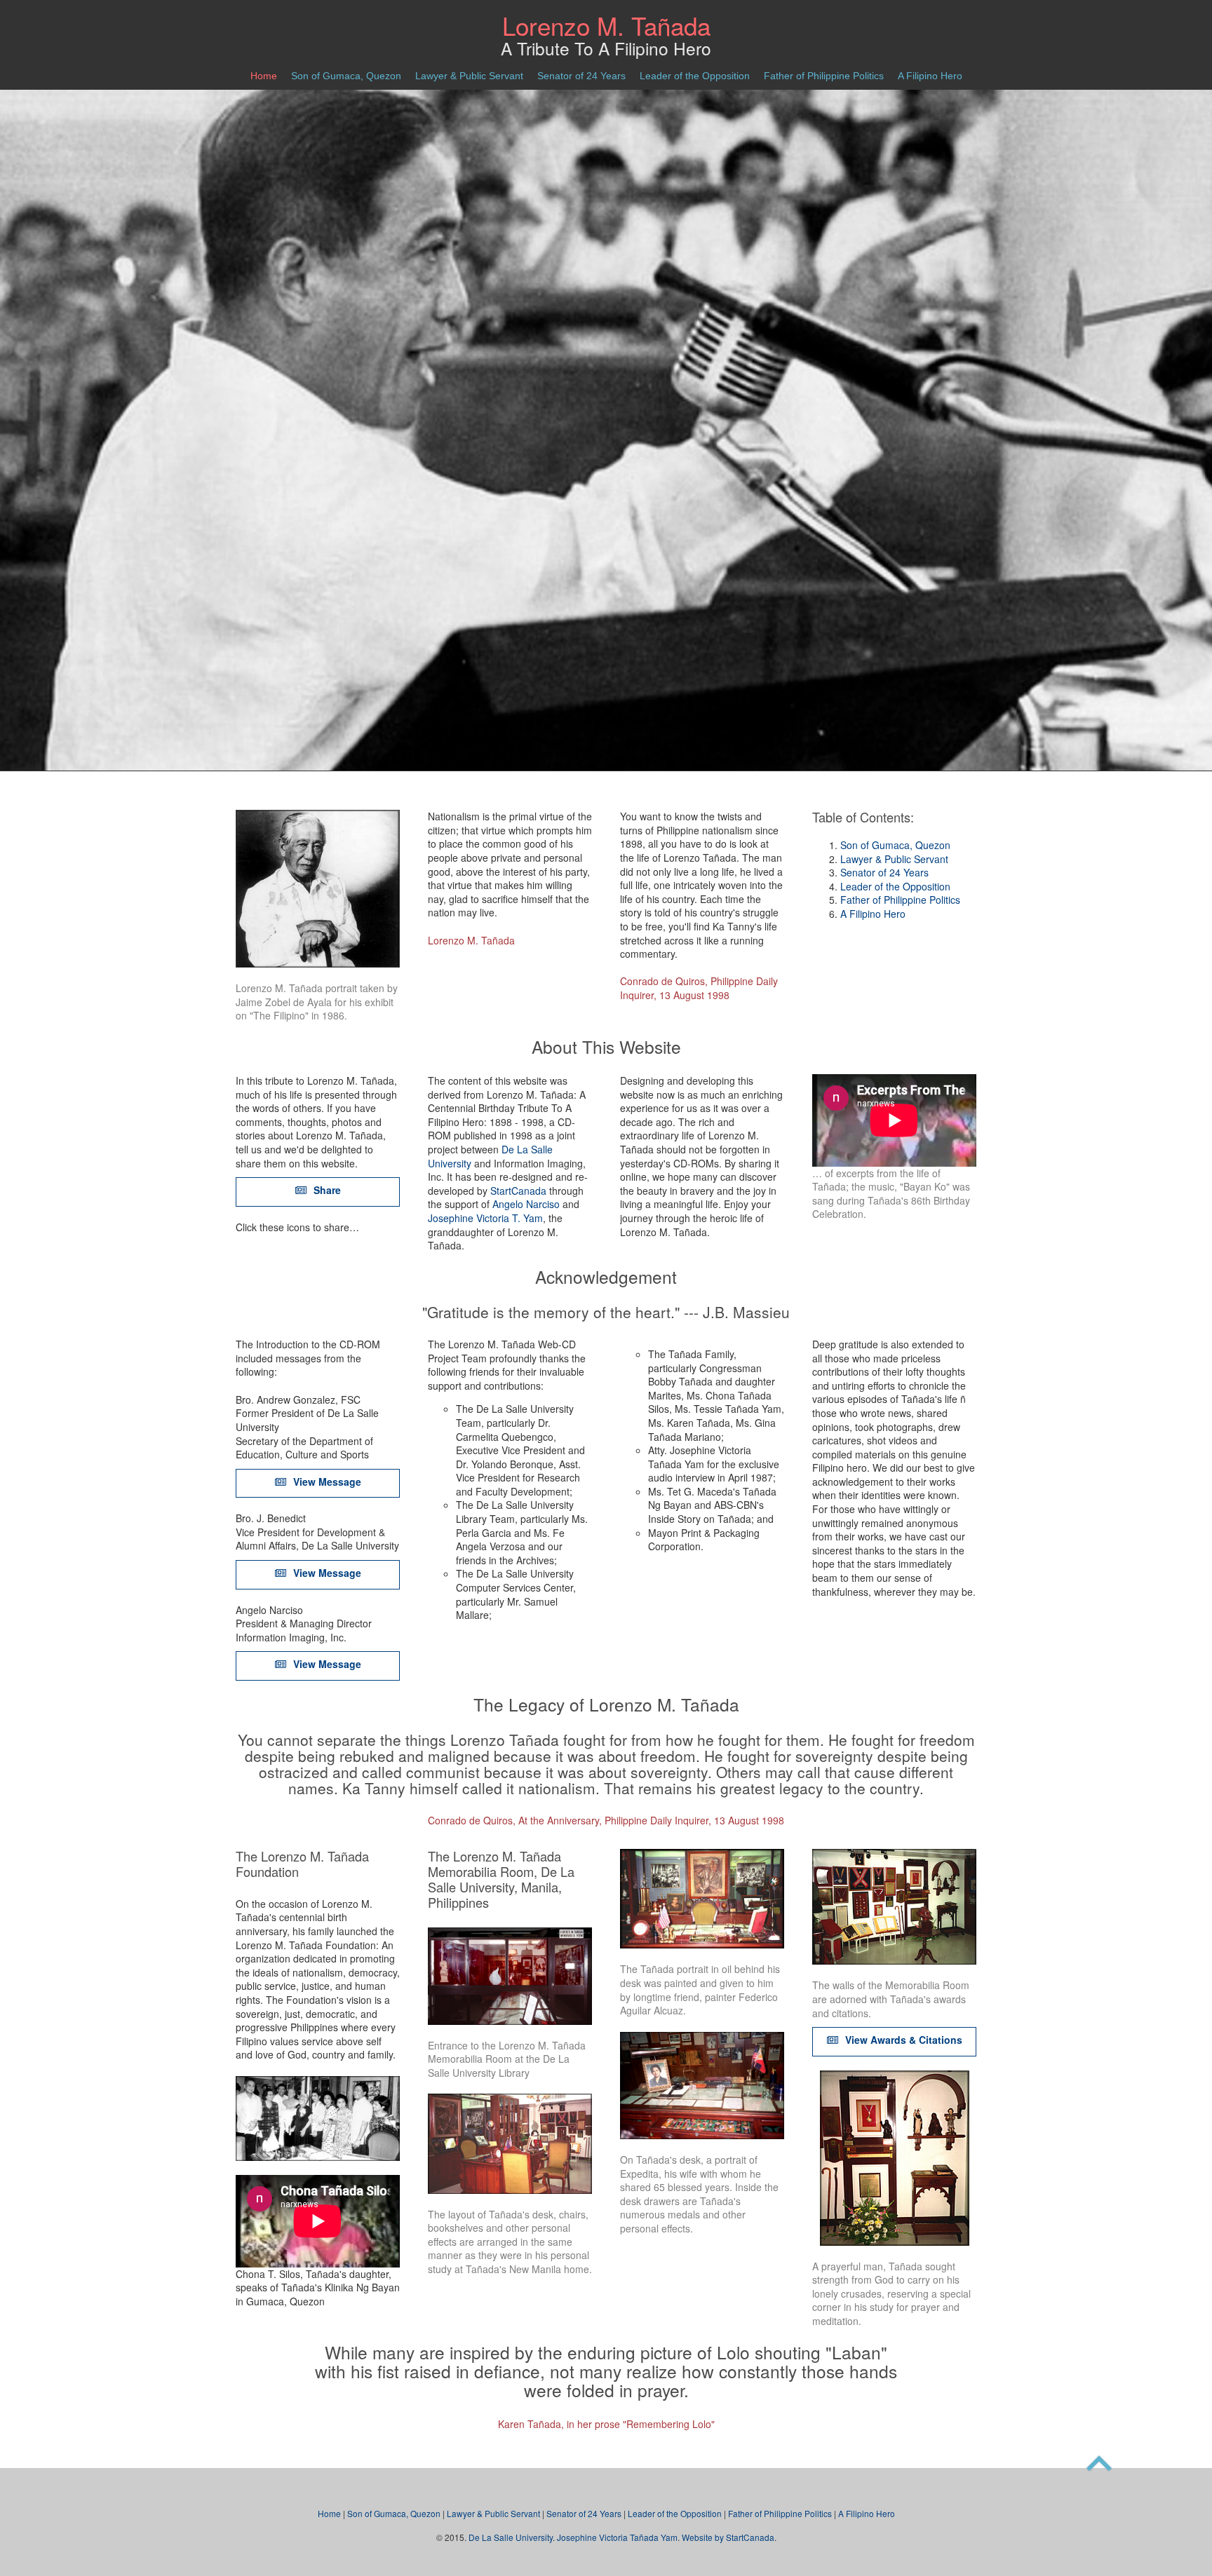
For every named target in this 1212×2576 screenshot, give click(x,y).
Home (264, 76)
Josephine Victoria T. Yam (485, 1218)
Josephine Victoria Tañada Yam (617, 2537)
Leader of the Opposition (695, 76)
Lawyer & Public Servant (469, 76)
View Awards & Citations (902, 2040)
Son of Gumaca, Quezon (346, 76)
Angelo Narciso (526, 1204)
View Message (326, 1482)
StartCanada (518, 1191)
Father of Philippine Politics (824, 76)
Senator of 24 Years (581, 76)
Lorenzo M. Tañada (606, 25)
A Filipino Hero (930, 76)
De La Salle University (511, 2537)
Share (326, 1190)
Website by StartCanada (728, 2537)
